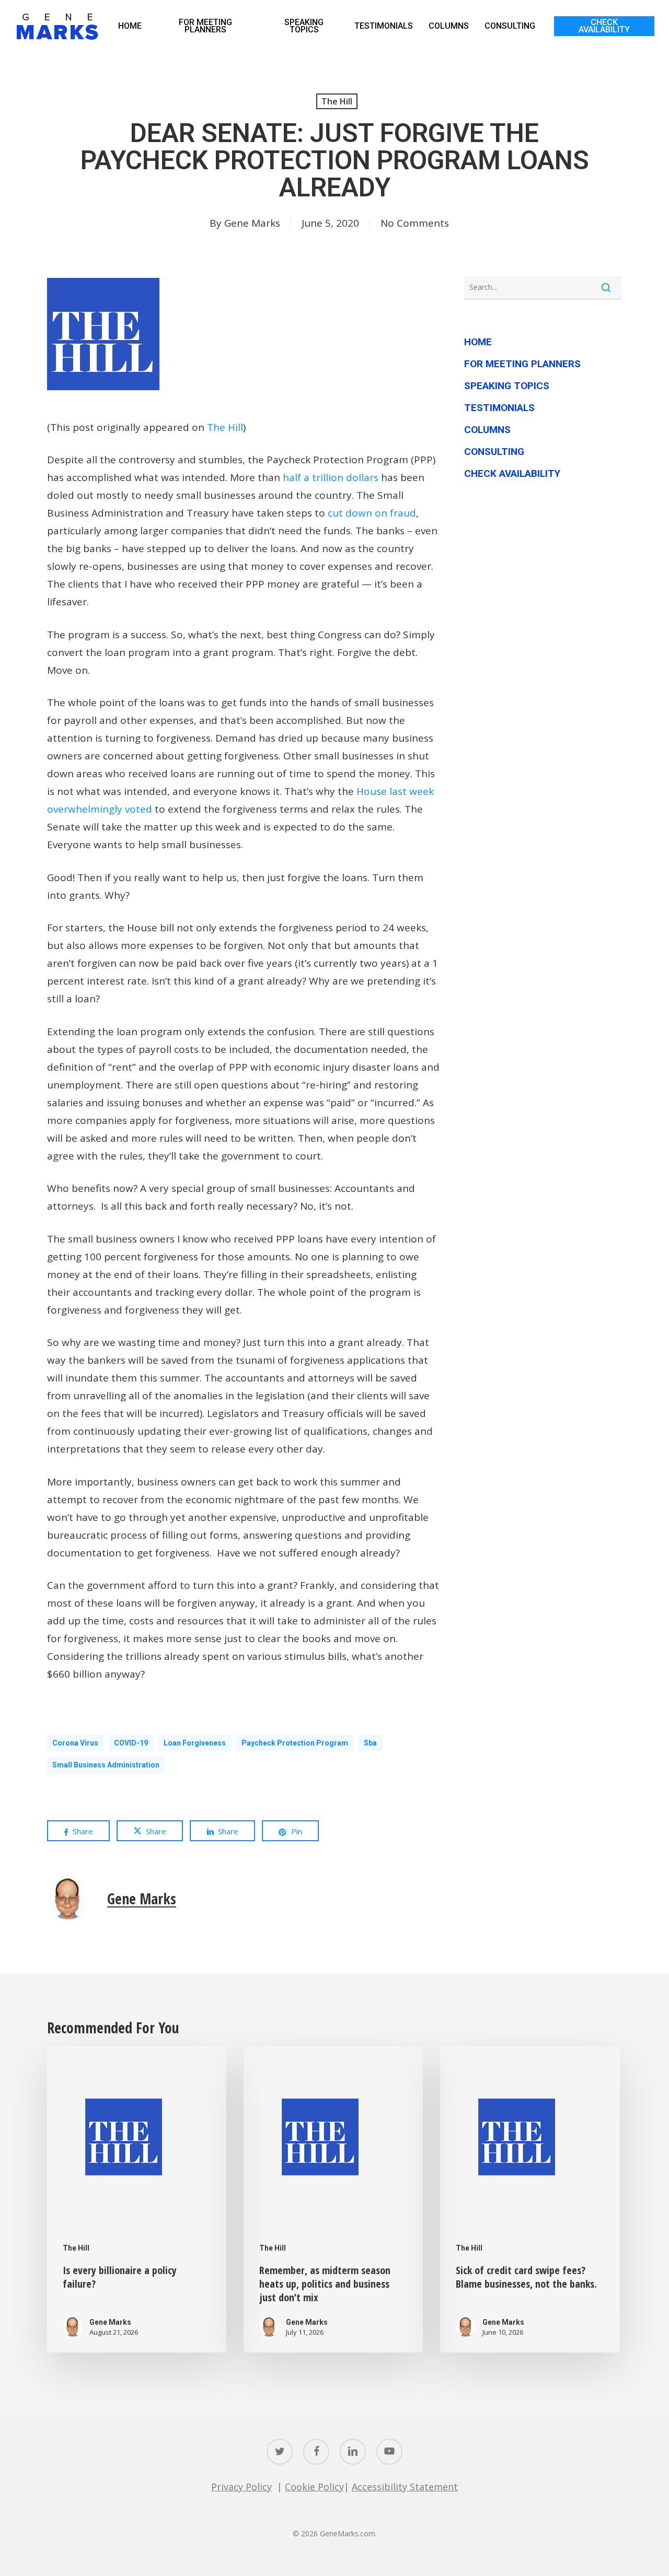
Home (478, 342)
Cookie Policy (314, 2487)
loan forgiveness (195, 1743)
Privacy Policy (241, 2487)
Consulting (494, 452)
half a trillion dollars (331, 477)
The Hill (337, 101)
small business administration (106, 1765)
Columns (487, 430)
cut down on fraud (372, 513)
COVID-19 (131, 1743)
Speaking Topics (507, 386)
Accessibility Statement (405, 2487)
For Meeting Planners (522, 364)
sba (370, 1743)
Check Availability (512, 473)
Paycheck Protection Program (295, 1743)
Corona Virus (75, 1743)
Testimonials (499, 408)
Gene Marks (252, 223)
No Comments (415, 223)
